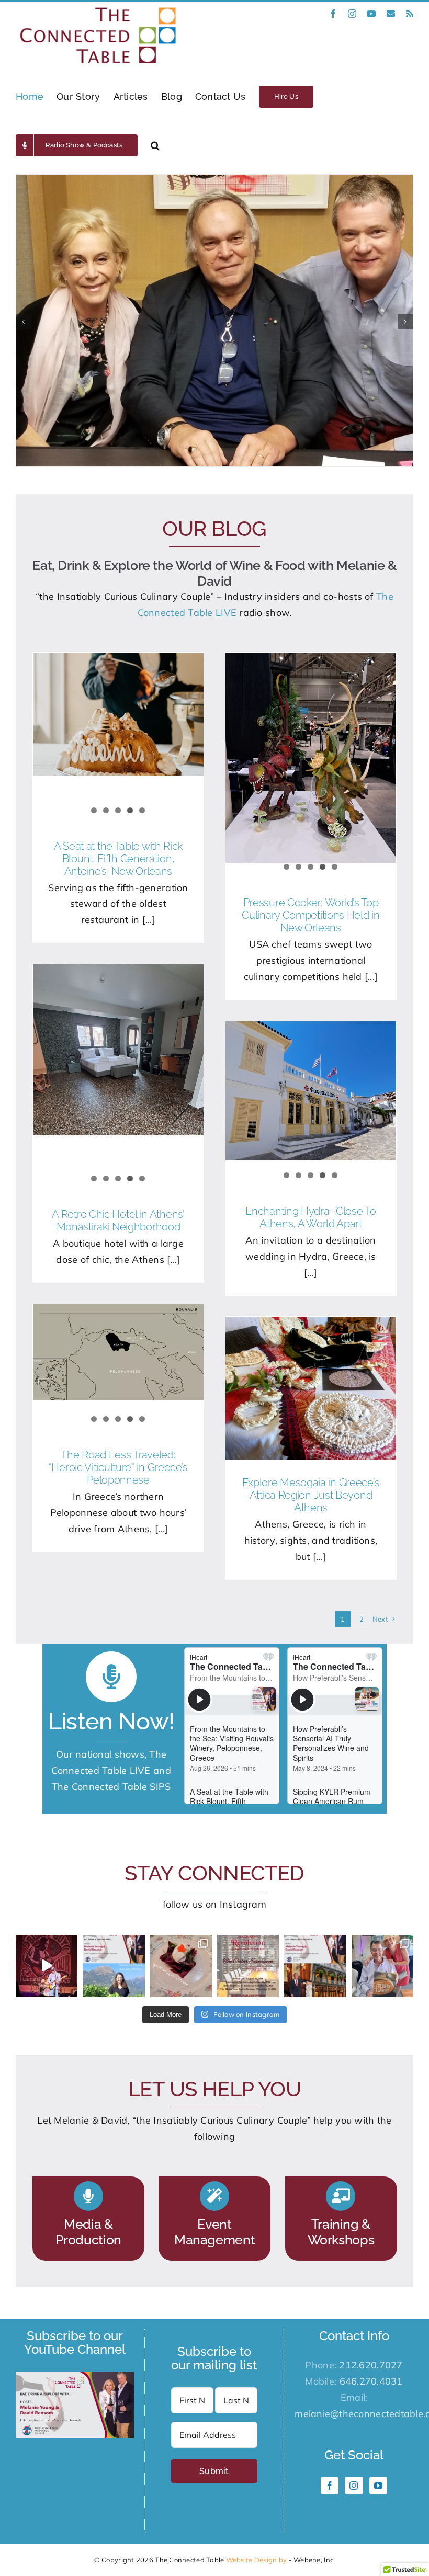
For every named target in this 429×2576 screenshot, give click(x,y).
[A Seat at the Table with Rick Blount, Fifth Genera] (315, 1966)
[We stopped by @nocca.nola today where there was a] (382, 1966)
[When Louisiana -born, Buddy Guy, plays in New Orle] (47, 1966)
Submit (214, 2471)
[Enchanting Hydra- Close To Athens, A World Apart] (311, 1091)
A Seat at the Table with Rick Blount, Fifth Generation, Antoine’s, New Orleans (118, 859)
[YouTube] (378, 2486)
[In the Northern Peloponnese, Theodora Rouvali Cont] (114, 1966)
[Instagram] (354, 2486)
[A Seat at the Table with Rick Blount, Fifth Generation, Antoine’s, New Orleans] (118, 714)
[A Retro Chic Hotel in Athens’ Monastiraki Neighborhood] (118, 1050)
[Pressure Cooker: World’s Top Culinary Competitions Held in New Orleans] (311, 757)
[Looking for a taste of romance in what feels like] (181, 1966)
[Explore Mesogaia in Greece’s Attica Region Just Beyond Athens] (311, 1388)
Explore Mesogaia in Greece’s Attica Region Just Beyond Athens (311, 1495)
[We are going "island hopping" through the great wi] (248, 1966)
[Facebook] (330, 2486)
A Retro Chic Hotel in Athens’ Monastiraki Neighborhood (118, 1221)
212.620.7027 (371, 2365)
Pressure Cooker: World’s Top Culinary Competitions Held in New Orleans (311, 915)
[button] (155, 145)
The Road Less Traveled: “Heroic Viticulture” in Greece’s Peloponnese (118, 1467)
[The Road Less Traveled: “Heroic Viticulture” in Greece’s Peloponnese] (118, 1352)
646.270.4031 (371, 2381)
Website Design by (257, 2560)
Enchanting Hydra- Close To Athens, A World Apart (311, 1217)
